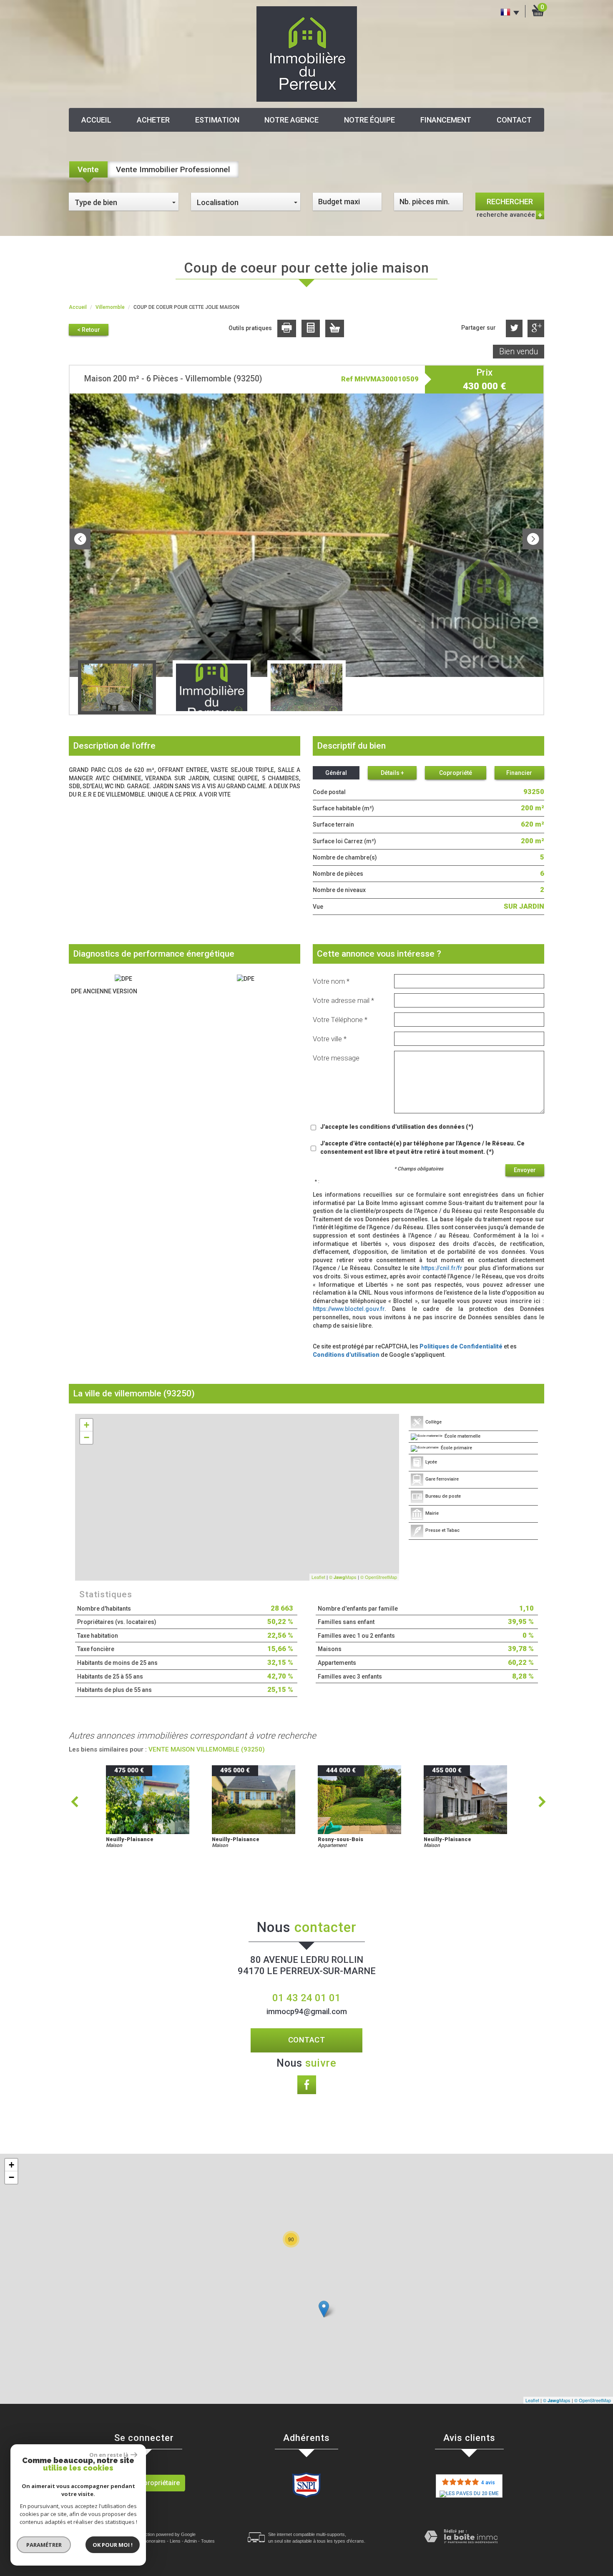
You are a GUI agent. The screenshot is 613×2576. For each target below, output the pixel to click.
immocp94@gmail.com (307, 2012)
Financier (519, 773)
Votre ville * (330, 1039)
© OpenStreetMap (379, 1577)
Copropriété (456, 773)
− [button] (87, 1437)
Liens (175, 2541)
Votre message (336, 1058)
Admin (191, 2541)
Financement (446, 120)
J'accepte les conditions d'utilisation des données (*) (397, 1127)
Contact (514, 120)
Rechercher (510, 202)
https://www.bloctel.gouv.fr (349, 1309)
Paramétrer (44, 2545)
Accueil (96, 120)
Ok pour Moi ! (113, 2545)
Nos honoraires (150, 2541)
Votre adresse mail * (343, 1000)
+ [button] (87, 1425)
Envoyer (525, 1170)
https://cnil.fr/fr (442, 1268)
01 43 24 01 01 (306, 1998)
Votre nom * (331, 981)
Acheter (153, 120)
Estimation (217, 120)
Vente (88, 169)
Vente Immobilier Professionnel (173, 169)
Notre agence (291, 120)
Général (336, 773)
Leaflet (318, 1577)
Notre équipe (369, 120)
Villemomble (110, 307)
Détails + (392, 773)
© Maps (343, 1577)
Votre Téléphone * (340, 1020)
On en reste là (109, 2455)
